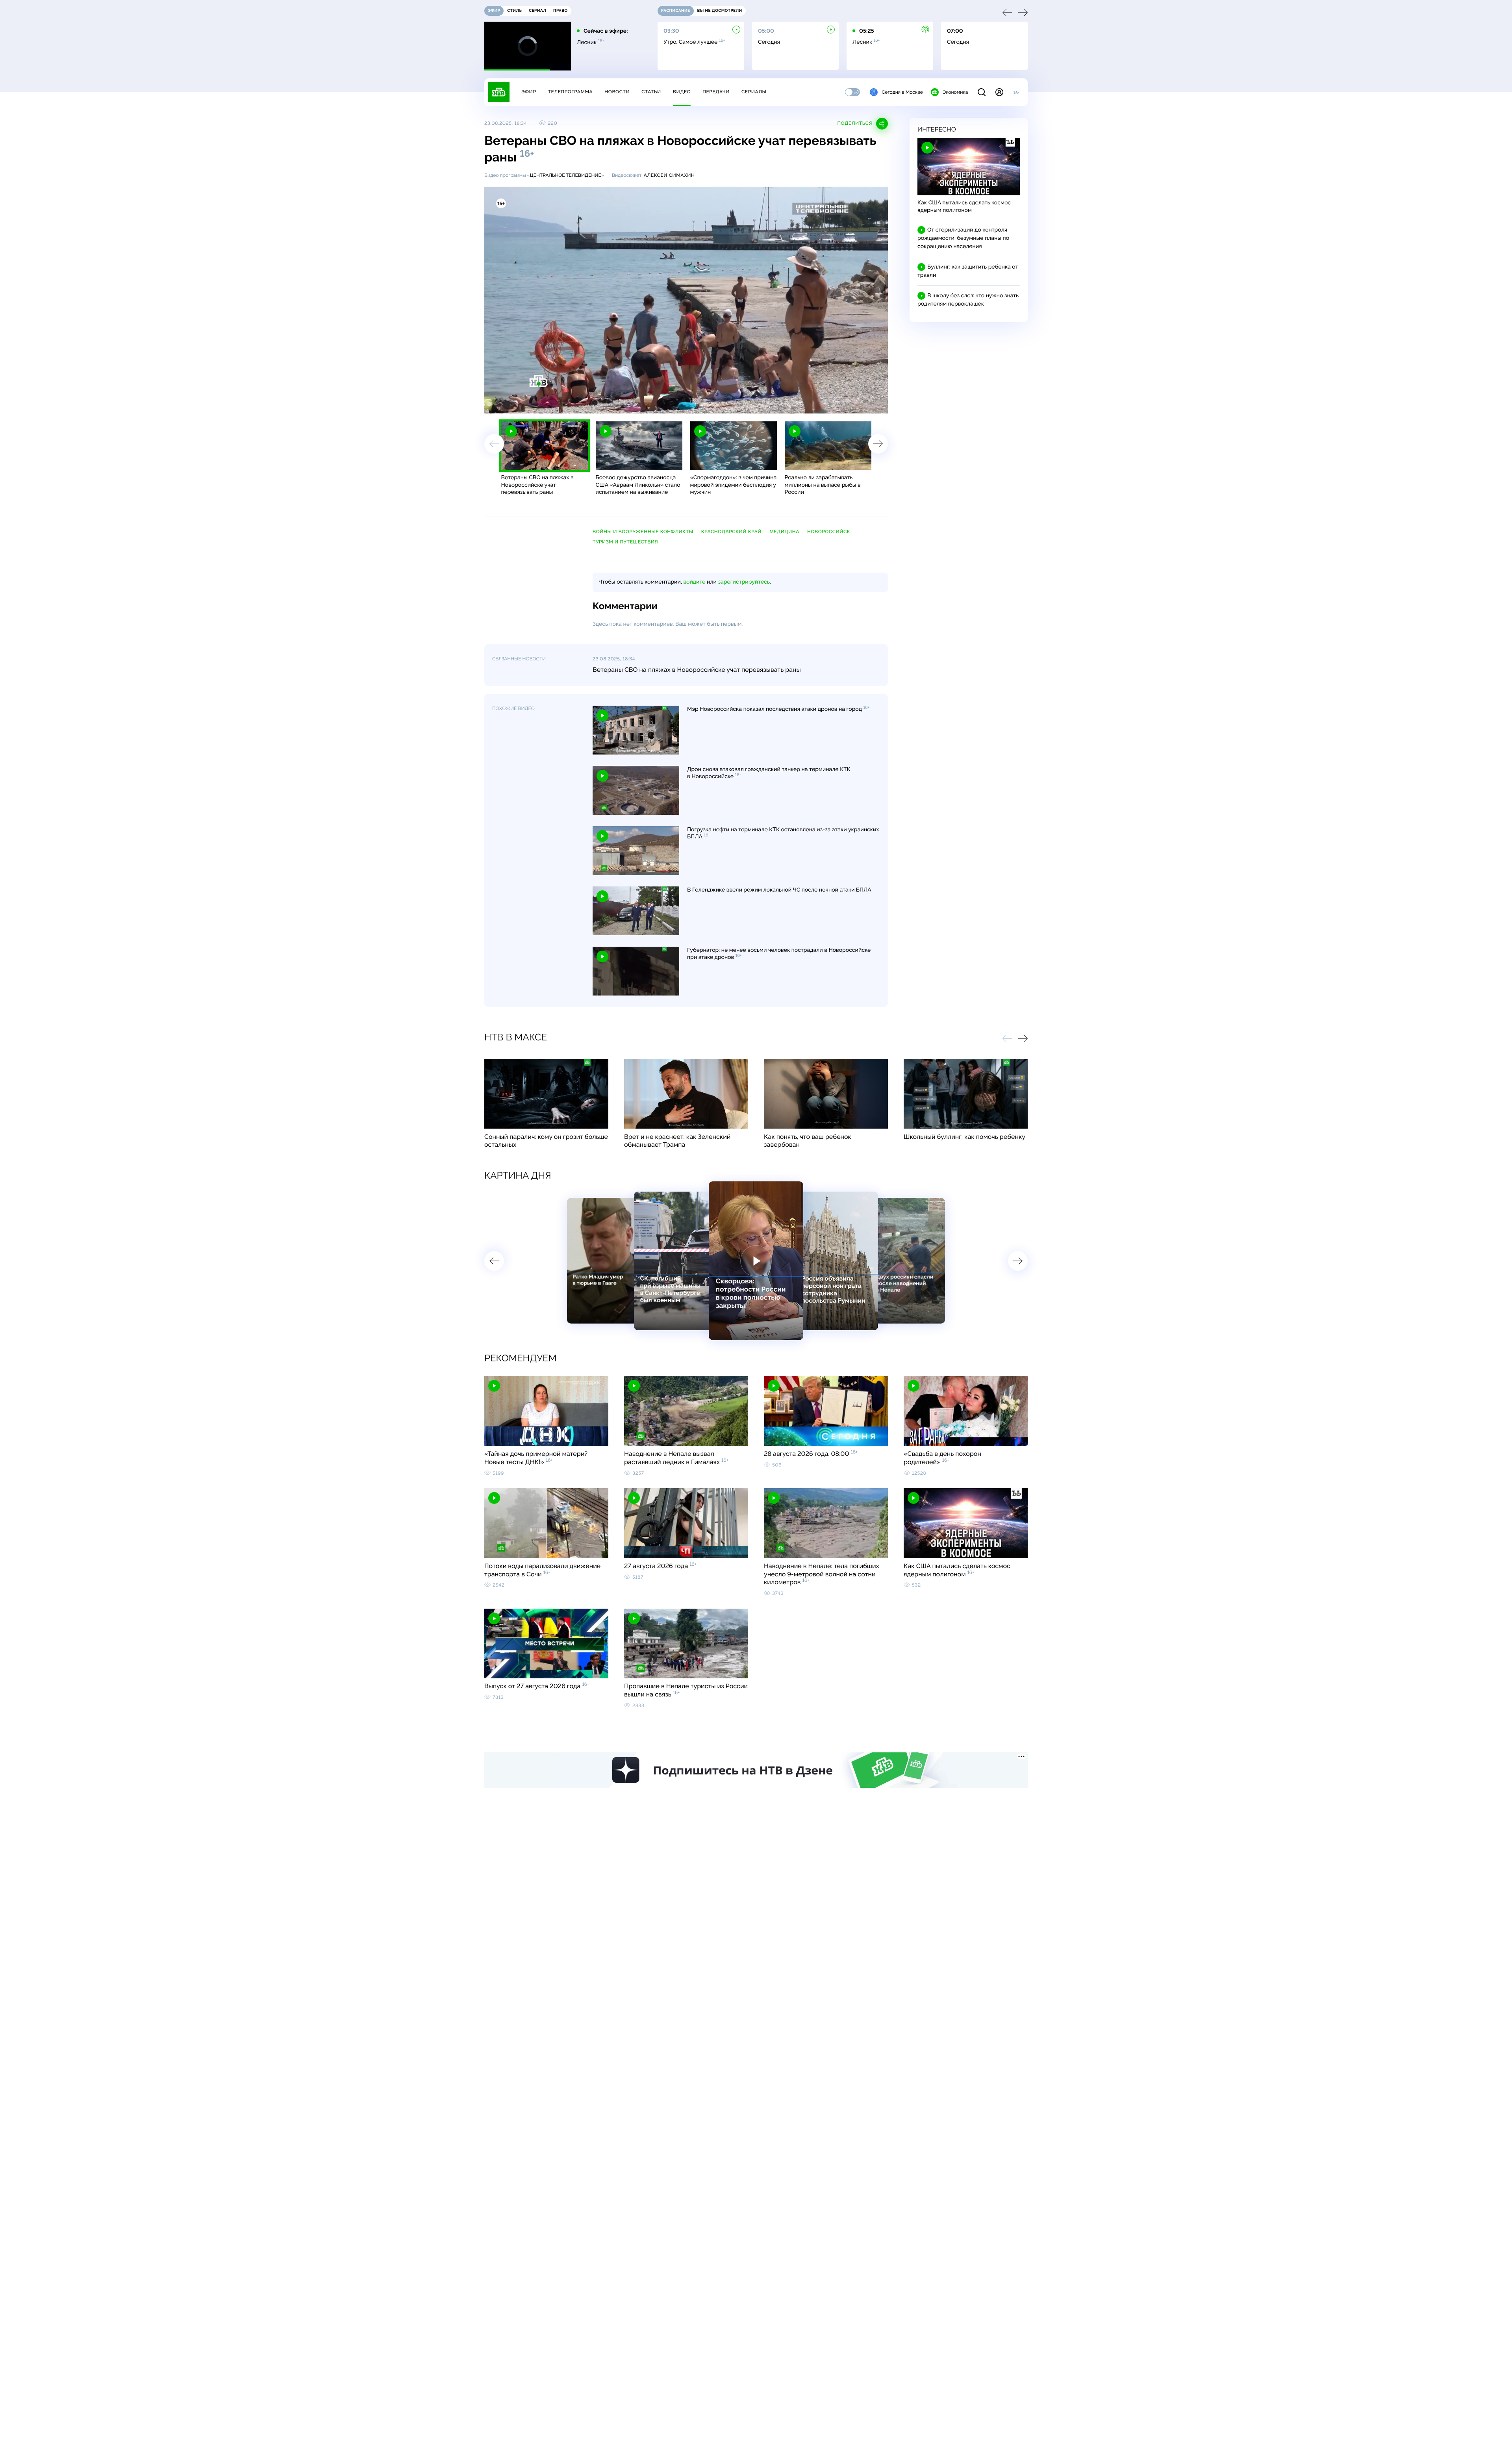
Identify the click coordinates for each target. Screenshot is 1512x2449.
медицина (784, 532)
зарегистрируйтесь (744, 582)
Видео (682, 92)
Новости (617, 92)
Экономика (955, 92)
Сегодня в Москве (902, 92)
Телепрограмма (570, 92)
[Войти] (999, 92)
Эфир (529, 92)
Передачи (716, 92)
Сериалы (754, 92)
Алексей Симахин (669, 175)
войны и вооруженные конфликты (643, 532)
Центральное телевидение (566, 175)
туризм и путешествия (625, 542)
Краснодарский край (731, 532)
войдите (694, 582)
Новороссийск (829, 532)
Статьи (651, 92)
